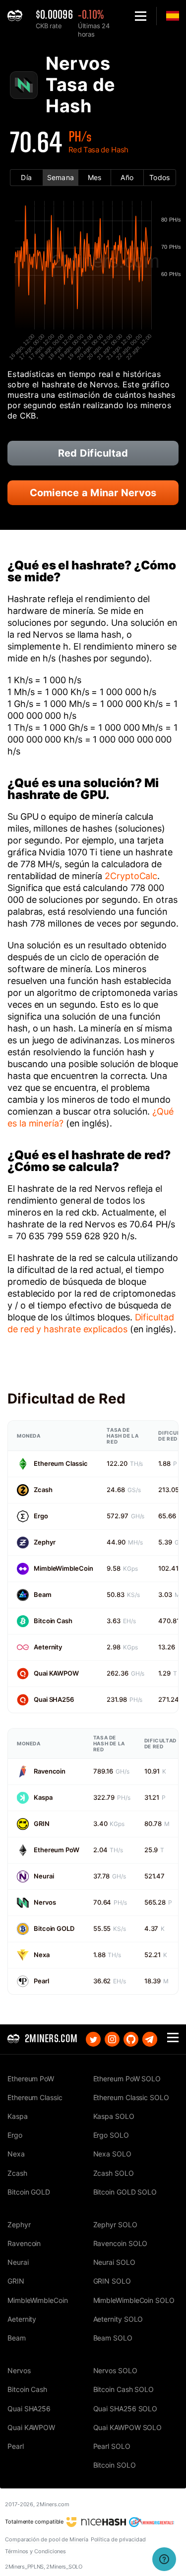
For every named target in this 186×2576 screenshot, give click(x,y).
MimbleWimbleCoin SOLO (134, 2300)
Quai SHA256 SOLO (125, 2409)
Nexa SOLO (112, 2154)
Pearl (41, 1981)
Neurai (44, 1876)
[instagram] (112, 2039)
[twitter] (93, 2039)
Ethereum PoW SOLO (127, 2079)
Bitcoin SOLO (115, 2465)
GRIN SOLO (112, 2281)
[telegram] (150, 2039)
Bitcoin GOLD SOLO (125, 2192)
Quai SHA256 (54, 1699)
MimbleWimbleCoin (63, 1568)
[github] (131, 2039)
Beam (43, 1594)
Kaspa (43, 1797)
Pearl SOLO (112, 2446)
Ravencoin (50, 1771)
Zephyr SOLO (115, 2225)
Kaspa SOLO (114, 2116)
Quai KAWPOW (56, 1673)
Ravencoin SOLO (121, 2243)
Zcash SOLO (114, 2173)
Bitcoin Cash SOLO (124, 2389)
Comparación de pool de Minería (47, 2539)
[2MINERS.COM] (18, 16)
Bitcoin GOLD (54, 1928)
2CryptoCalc (131, 876)
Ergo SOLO (111, 2135)
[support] (164, 2559)
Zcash (43, 1490)
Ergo (41, 1516)
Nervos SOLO (115, 2370)
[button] (141, 16)
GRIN (42, 1824)
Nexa (42, 1955)
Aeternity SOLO (118, 2319)
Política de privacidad (118, 2539)
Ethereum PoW (57, 1850)
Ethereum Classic (61, 1463)
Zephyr (44, 1542)
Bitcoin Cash (53, 1621)
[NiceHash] (96, 2522)
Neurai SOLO (114, 2262)
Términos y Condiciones (35, 2551)
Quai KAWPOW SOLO (128, 2427)
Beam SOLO (113, 2338)
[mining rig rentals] (152, 2522)
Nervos (45, 1902)
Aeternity (48, 1647)
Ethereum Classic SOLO (131, 2097)
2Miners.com (53, 2504)
